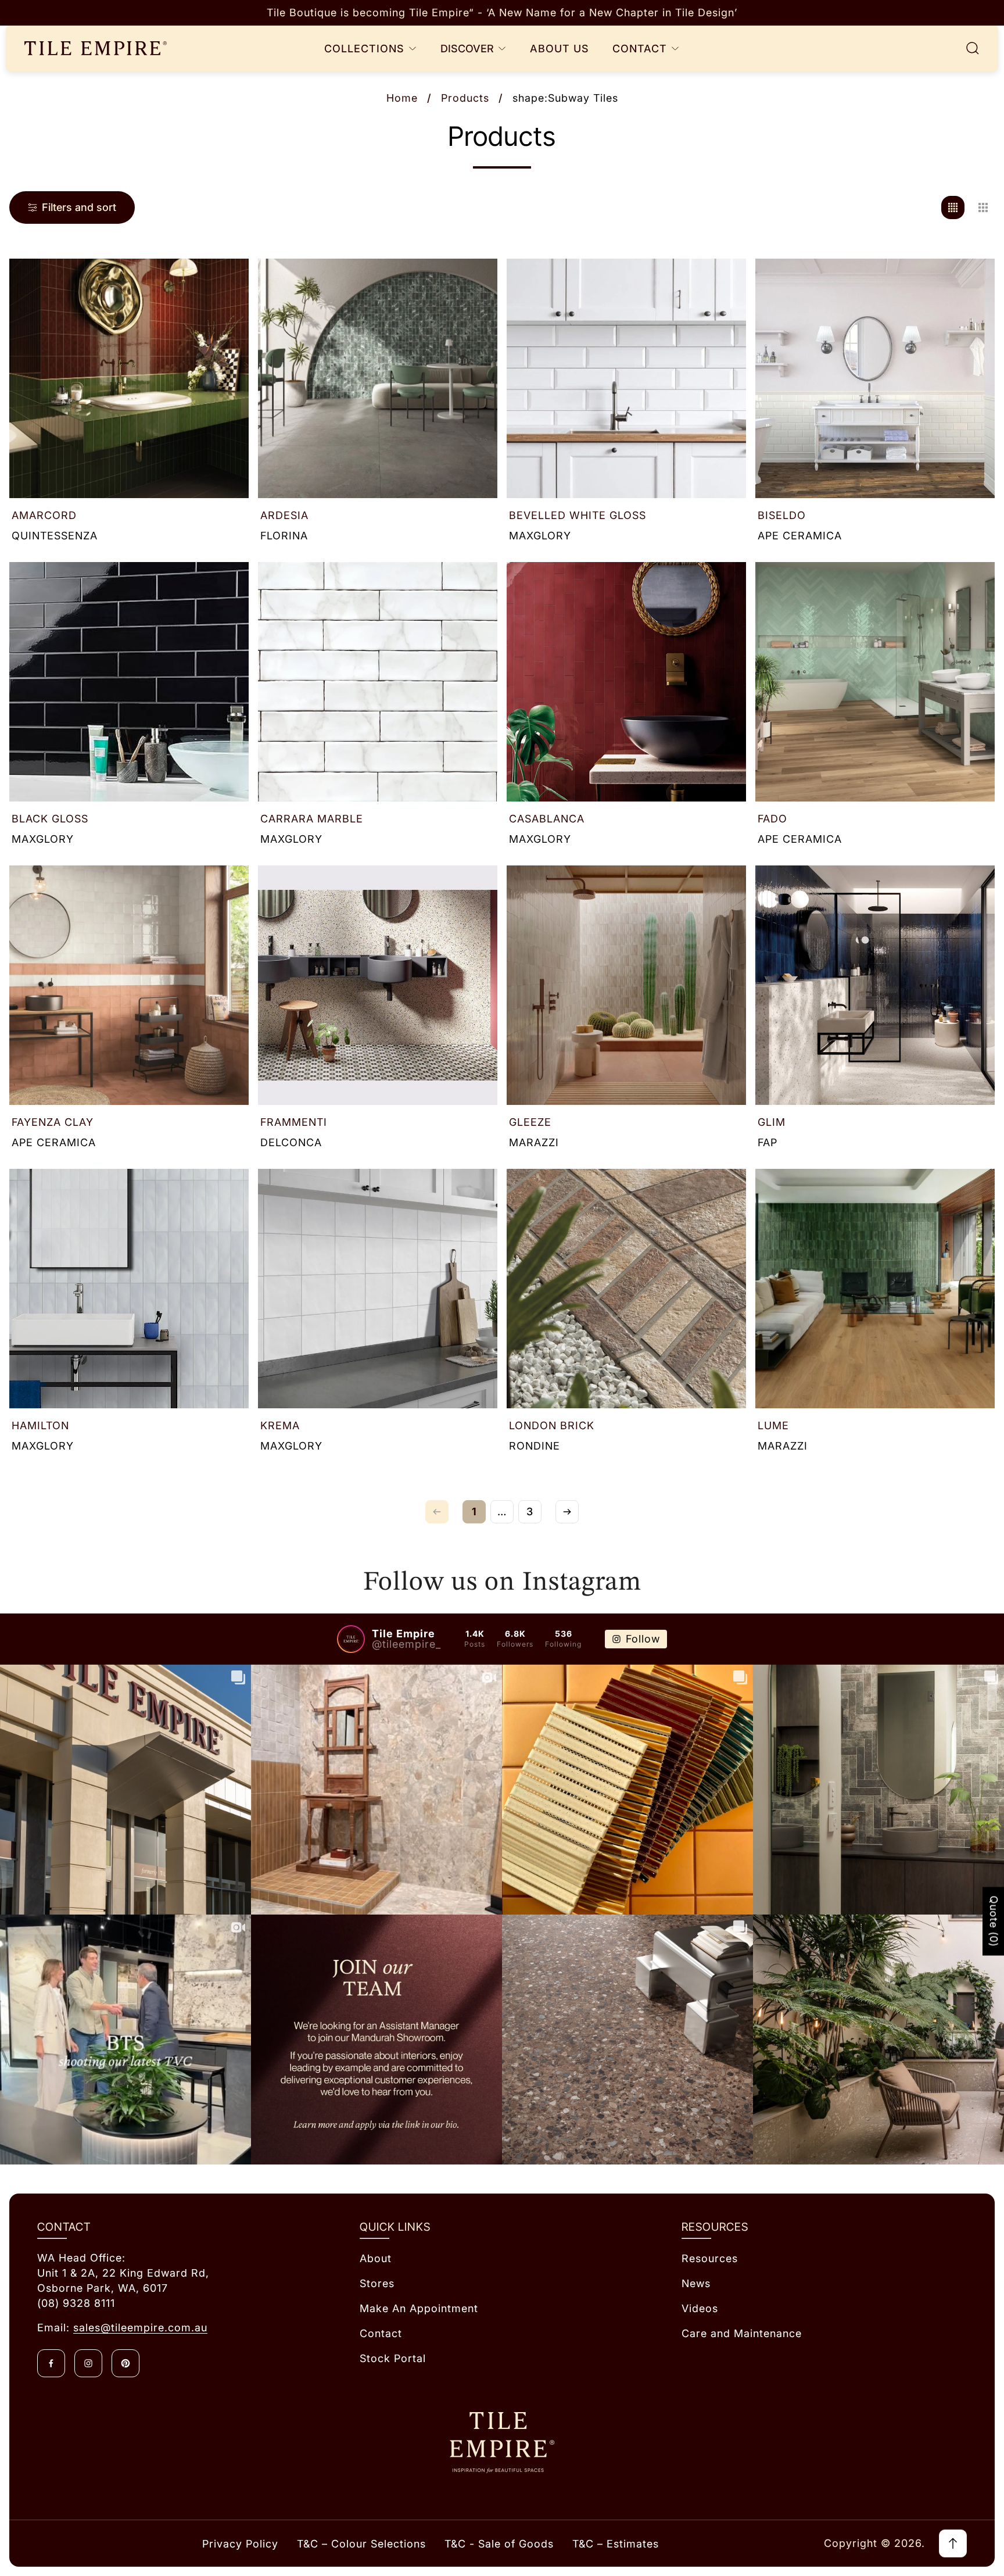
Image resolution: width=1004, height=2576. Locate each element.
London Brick (552, 1425)
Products (465, 98)
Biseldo (782, 515)
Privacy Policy (240, 2544)
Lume (773, 1425)
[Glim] (875, 985)
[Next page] (567, 1512)
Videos (700, 2308)
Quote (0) (994, 1922)
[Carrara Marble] (378, 682)
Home (402, 98)
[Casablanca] (626, 682)
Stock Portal (393, 2358)
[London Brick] (626, 1289)
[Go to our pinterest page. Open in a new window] (125, 2363)
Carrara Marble (312, 819)
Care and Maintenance (742, 2333)
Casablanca (547, 819)
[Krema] (378, 1289)
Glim (772, 1122)
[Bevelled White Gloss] (626, 378)
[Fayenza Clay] (129, 985)
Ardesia (284, 515)
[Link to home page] (502, 2443)
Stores (377, 2283)
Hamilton (40, 1425)
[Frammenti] (378, 985)
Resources (710, 2258)
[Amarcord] (129, 378)
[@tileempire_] (351, 1639)
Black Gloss (50, 819)
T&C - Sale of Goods (499, 2544)
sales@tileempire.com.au (140, 2328)
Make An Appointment (419, 2308)
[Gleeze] (626, 985)
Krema (280, 1425)
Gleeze (530, 1122)
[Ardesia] (378, 378)
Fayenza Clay (53, 1122)
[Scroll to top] (953, 2543)
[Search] (973, 48)
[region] (502, 13)
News (696, 2283)
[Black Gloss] (129, 682)
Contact (381, 2333)
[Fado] (875, 682)
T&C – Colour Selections (361, 2544)
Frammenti (294, 1122)
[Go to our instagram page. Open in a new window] (88, 2363)
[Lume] (875, 1289)
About (376, 2258)
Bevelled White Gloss (578, 515)
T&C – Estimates (616, 2544)
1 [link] (474, 1511)
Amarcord (44, 515)
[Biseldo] (875, 378)
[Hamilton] (129, 1289)
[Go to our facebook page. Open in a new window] (51, 2363)
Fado (772, 819)
